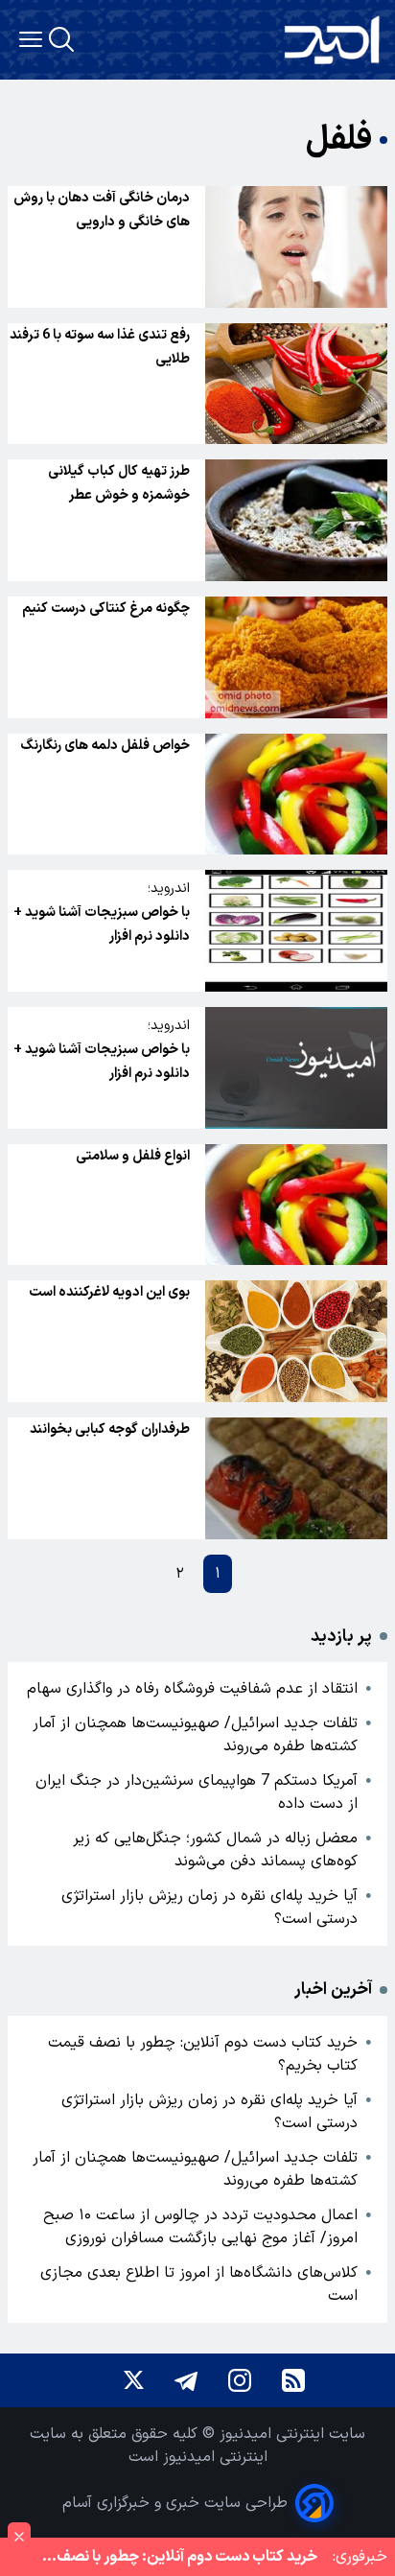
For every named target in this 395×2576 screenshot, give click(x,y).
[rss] (293, 2380)
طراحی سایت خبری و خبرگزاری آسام (175, 2503)
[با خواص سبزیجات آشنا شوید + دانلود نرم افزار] (296, 931)
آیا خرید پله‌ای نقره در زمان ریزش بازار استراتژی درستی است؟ (209, 1908)
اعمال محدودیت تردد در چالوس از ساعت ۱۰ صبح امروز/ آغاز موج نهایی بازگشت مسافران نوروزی (200, 2227)
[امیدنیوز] (332, 40)
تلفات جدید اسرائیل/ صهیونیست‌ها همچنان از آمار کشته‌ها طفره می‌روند (195, 1735)
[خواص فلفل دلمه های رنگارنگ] (296, 795)
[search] (61, 39)
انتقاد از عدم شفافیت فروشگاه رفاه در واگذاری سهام (192, 1689)
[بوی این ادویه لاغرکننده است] (296, 1341)
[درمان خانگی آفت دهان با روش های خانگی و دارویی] (296, 247)
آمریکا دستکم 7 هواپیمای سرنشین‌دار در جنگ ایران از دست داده (197, 1792)
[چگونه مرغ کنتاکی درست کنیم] (296, 657)
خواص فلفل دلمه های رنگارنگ (105, 746)
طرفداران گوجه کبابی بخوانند (110, 1429)
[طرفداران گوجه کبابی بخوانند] (296, 1478)
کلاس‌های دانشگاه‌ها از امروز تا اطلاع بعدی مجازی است (199, 2284)
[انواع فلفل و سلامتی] (296, 1205)
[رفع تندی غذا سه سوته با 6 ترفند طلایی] (296, 384)
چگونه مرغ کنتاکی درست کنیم (106, 609)
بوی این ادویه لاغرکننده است (109, 1292)
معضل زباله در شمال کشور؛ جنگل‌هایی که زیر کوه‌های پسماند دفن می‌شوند (215, 1850)
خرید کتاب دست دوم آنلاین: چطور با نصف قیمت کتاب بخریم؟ (203, 2054)
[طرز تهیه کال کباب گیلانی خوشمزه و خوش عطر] (296, 520)
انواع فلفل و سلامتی (133, 1156)
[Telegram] (186, 2380)
